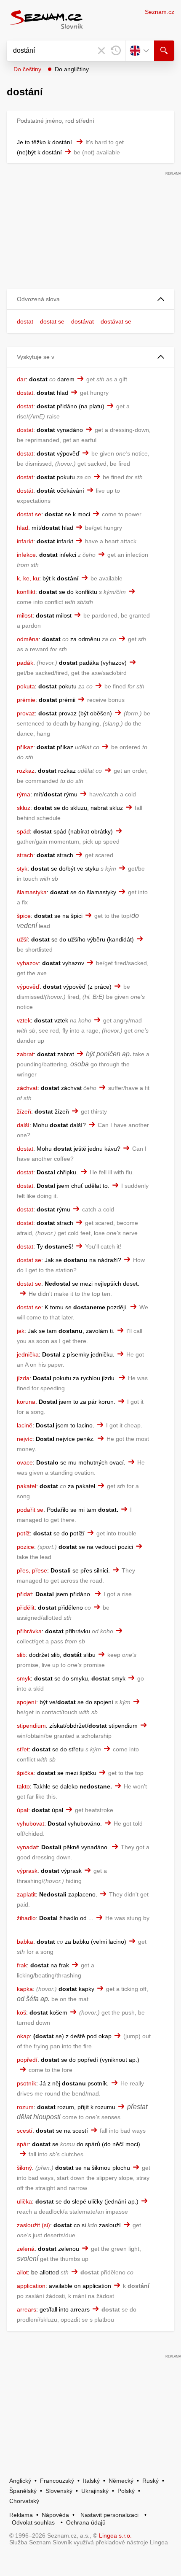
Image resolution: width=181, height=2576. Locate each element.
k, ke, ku (28, 578)
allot (22, 2272)
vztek (24, 1020)
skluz (24, 808)
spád (23, 831)
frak (22, 1965)
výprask (27, 1871)
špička (25, 1773)
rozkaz (26, 771)
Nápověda (55, 2515)
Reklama (21, 2515)
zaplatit (26, 1894)
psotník (27, 2083)
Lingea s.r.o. (115, 2536)
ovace (25, 1462)
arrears (27, 2309)
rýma (24, 794)
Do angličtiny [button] (72, 69)
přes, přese (32, 1570)
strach (25, 855)
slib (21, 1655)
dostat (25, 321)
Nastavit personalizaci (109, 2515)
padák (25, 663)
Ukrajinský (95, 2491)
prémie (26, 700)
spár (23, 2144)
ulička (24, 2201)
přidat (24, 1594)
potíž (23, 1533)
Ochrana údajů (86, 2522)
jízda (23, 1378)
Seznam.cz (160, 12)
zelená (26, 2249)
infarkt (25, 541)
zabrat (25, 1054)
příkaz (25, 747)
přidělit (26, 1608)
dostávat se (116, 321)
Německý (121, 2481)
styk (22, 869)
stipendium (31, 1726)
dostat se (52, 321)
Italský (91, 2481)
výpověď (28, 987)
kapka (25, 1989)
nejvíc (25, 1439)
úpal (23, 1810)
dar (21, 379)
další (23, 1125)
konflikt (26, 592)
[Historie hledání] (116, 51)
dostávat (83, 321)
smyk (24, 1678)
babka (25, 1942)
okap (23, 2036)
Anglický (20, 2481)
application (31, 2286)
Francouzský (57, 2481)
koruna (26, 1402)
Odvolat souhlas (33, 2522)
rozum (25, 2107)
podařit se (30, 1510)
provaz (26, 713)
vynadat (27, 1847)
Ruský (150, 2481)
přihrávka (29, 1631)
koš (21, 2012)
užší (22, 939)
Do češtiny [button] (27, 69)
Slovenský (59, 2491)
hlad (23, 528)
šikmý (24, 2168)
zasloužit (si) (33, 2225)
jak (21, 1331)
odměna (28, 639)
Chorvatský (24, 2501)
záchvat (27, 1088)
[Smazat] (101, 51)
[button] (90, 299)
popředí (27, 2060)
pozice (25, 1547)
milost (25, 615)
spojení (27, 1702)
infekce (26, 555)
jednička (28, 1354)
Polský (126, 2491)
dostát (25, 491)
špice (24, 916)
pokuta (26, 686)
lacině (25, 1425)
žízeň (24, 1111)
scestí (25, 2131)
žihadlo (26, 1918)
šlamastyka (32, 892)
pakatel (27, 1486)
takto (23, 1786)
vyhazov (28, 963)
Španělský (23, 2491)
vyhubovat (31, 1823)
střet (23, 1749)
